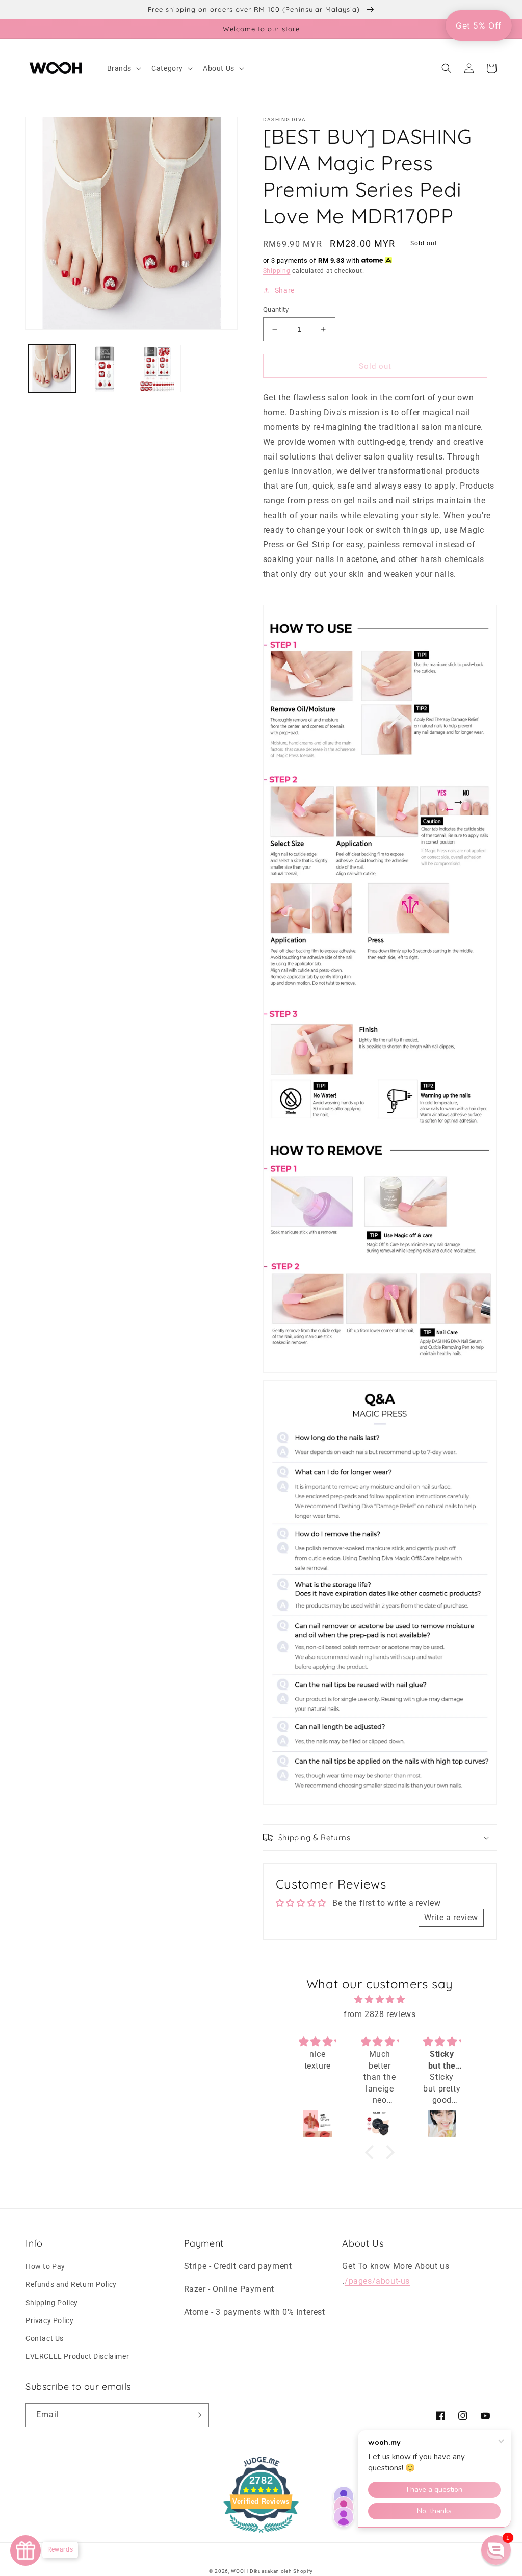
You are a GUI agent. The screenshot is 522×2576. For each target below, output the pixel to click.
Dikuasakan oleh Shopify (281, 2571)
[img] (380, 2000)
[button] (123, 68)
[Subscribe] (197, 2415)
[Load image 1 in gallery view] (52, 368)
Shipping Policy (52, 2303)
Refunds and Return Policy (71, 2284)
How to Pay (45, 2266)
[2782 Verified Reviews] (261, 2534)
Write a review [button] (451, 1917)
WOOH (239, 2571)
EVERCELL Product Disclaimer (77, 2356)
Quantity (276, 309)
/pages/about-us (377, 2281)
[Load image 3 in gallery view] (157, 368)
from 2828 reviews (380, 2014)
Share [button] (285, 290)
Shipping (277, 271)
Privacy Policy (49, 2320)
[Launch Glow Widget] (25, 2551)
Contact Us (45, 2338)
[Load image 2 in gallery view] (104, 368)
